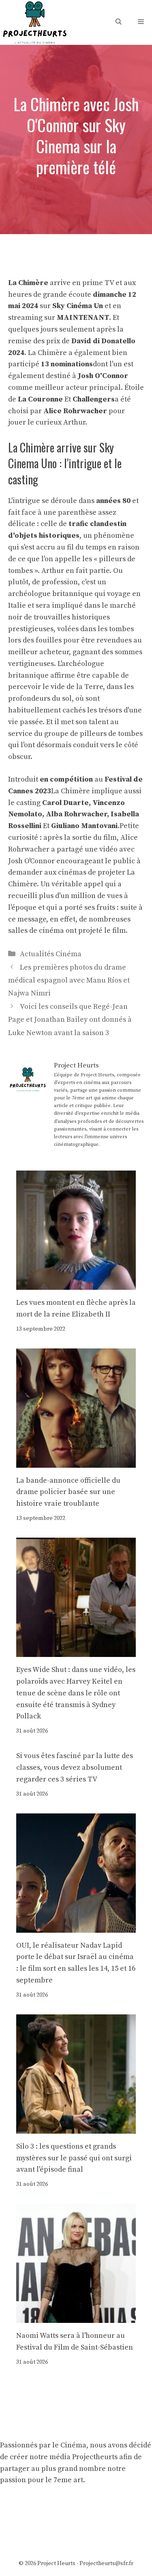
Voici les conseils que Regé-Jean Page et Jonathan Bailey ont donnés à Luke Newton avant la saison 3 (70, 1020)
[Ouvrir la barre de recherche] (119, 22)
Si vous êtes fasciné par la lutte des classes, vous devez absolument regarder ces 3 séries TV (75, 1768)
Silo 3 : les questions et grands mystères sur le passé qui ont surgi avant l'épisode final (74, 2158)
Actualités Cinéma (51, 954)
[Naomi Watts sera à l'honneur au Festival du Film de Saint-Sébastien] (76, 2317)
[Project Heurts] (34, 22)
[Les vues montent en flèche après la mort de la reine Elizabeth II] (76, 1284)
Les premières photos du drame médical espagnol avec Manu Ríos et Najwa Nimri (69, 981)
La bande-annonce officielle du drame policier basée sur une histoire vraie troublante (68, 1492)
